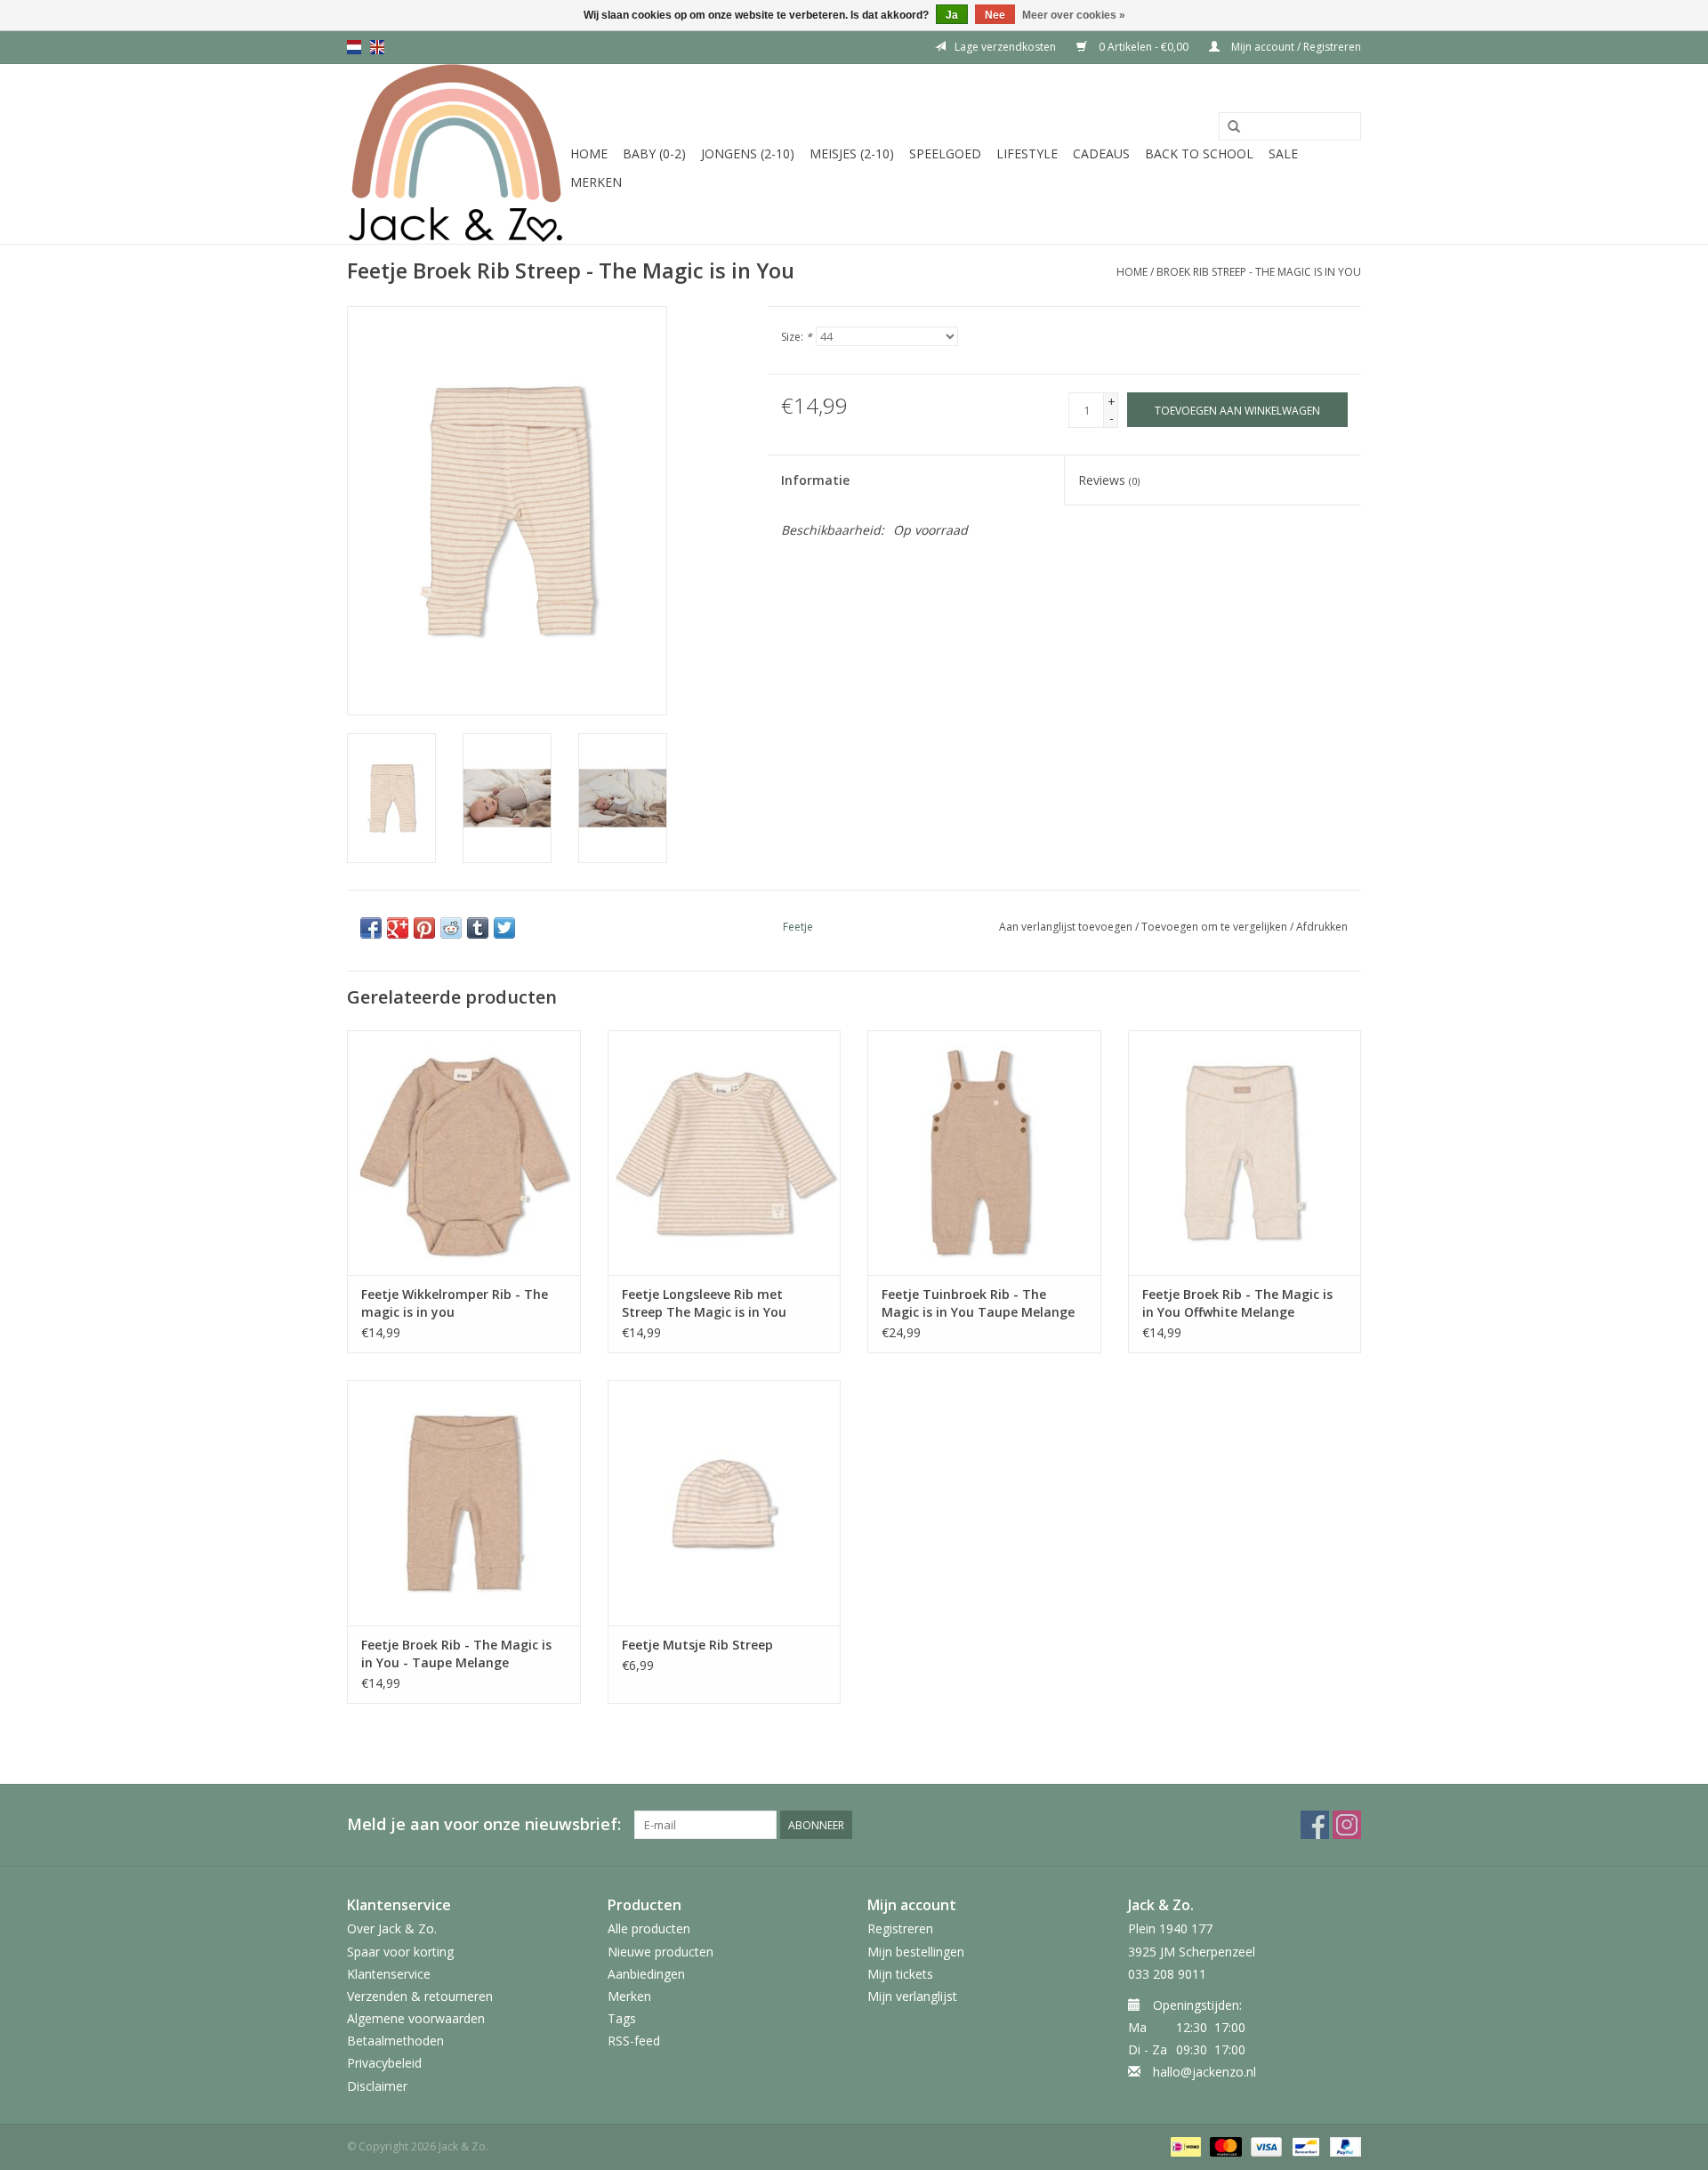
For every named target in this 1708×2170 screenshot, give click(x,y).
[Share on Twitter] (504, 928)
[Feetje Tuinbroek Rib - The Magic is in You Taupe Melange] (984, 1153)
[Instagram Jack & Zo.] (1347, 1825)
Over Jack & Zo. (392, 1928)
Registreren (900, 1928)
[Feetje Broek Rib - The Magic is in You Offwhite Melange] (1245, 1153)
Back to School (1199, 153)
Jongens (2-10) (748, 153)
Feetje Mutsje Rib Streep (697, 1645)
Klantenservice (389, 1974)
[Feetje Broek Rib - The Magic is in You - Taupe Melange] (464, 1502)
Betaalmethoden (395, 2041)
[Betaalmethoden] (1184, 2146)
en (377, 47)
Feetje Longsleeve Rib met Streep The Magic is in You (704, 1303)
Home (589, 153)
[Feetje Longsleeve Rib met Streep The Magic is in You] (725, 1153)
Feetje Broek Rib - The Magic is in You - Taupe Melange (456, 1654)
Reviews (1109, 480)
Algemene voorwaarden (416, 2018)
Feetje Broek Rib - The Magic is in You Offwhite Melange (1237, 1303)
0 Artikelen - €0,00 (1144, 47)
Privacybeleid (384, 2063)
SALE (1283, 153)
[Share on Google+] (398, 928)
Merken (596, 182)
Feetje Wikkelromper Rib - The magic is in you (455, 1303)
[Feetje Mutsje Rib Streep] (725, 1502)
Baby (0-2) (654, 153)
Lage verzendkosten (1005, 47)
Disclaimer (377, 2086)
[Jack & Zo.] (456, 154)
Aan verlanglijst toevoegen (1066, 927)
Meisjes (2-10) (852, 153)
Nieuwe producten (661, 1952)
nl (354, 47)
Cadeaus (1101, 153)
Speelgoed (945, 153)
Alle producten (649, 1928)
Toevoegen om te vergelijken (1216, 927)
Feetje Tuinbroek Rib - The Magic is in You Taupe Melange (978, 1303)
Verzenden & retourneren (420, 1996)
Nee (995, 15)
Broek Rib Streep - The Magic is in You (1259, 272)
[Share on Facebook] (371, 928)
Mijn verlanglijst (912, 1996)
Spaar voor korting (400, 1952)
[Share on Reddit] (451, 928)
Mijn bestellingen (916, 1952)
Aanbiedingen (646, 1974)
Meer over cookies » (1074, 15)
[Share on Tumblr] (478, 928)
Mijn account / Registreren (1295, 47)
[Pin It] (424, 928)
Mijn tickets (900, 1974)
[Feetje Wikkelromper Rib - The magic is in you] (464, 1153)
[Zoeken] (1234, 127)
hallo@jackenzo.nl (1204, 2072)
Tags (622, 2018)
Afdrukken (1322, 927)
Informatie (815, 480)
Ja (952, 15)
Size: (797, 337)
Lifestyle (1027, 153)
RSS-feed (634, 2041)
